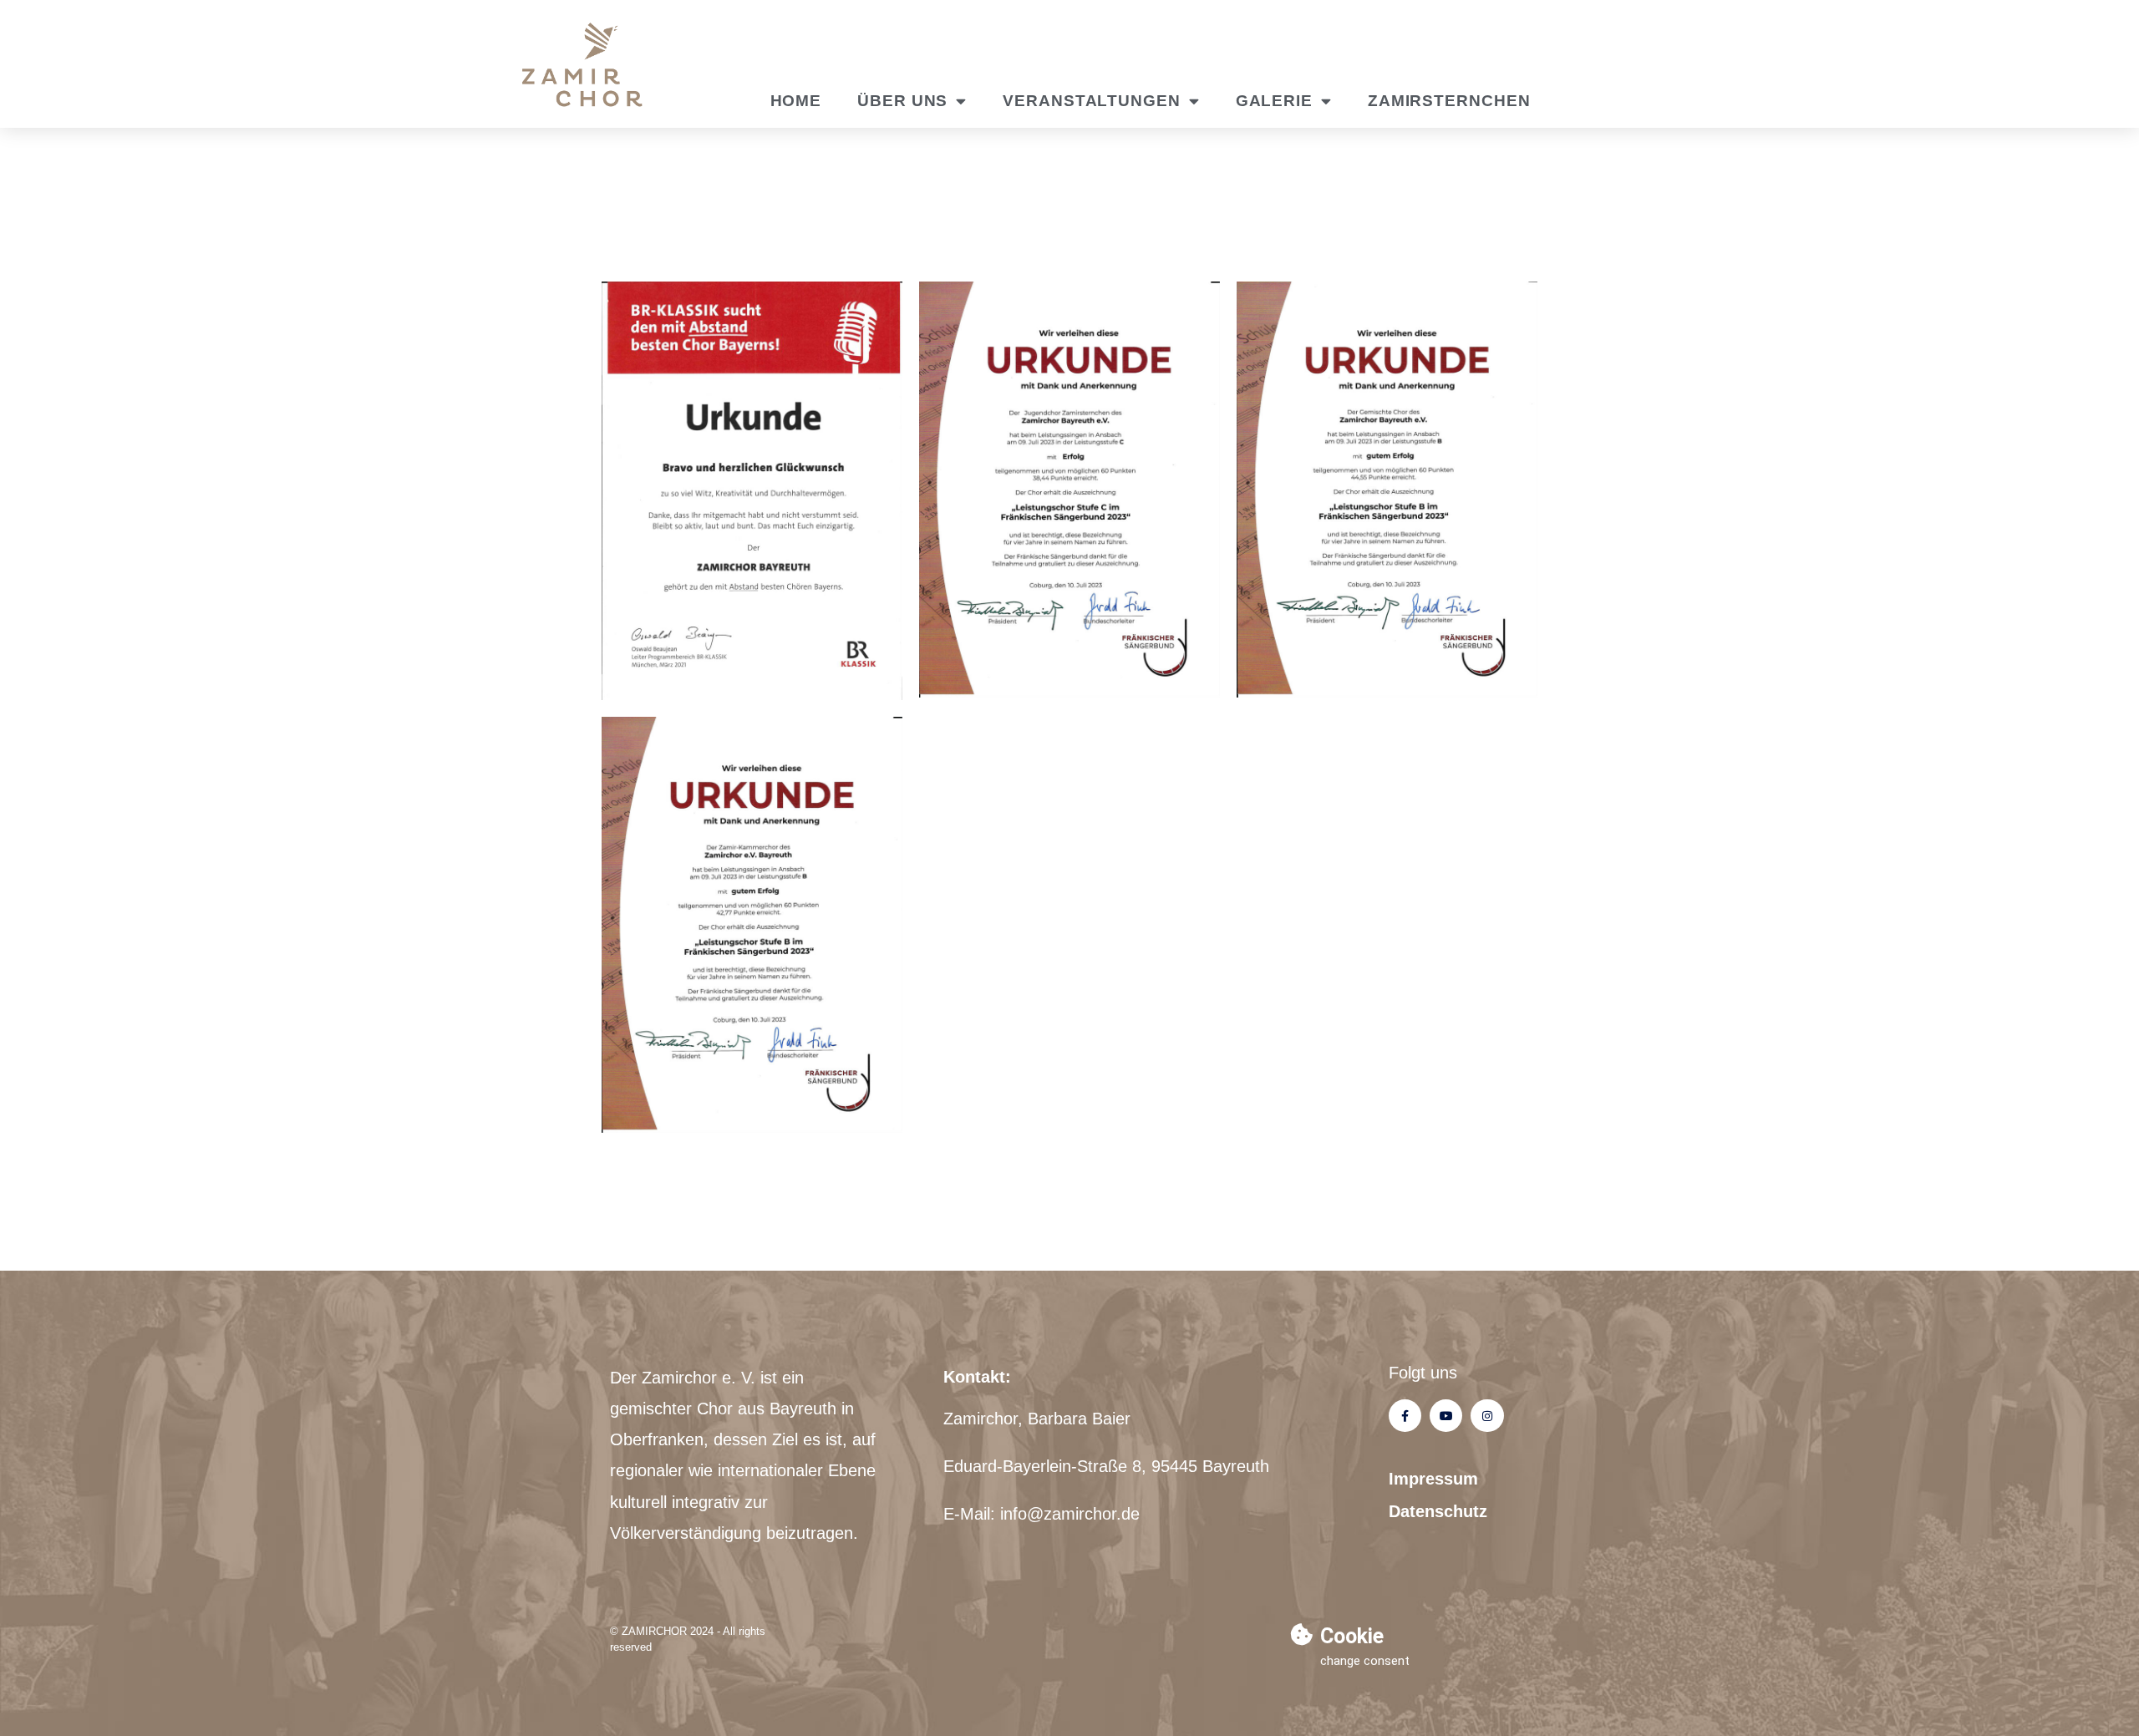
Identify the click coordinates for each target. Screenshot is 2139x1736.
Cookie (1352, 1636)
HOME (796, 101)
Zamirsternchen (1449, 101)
